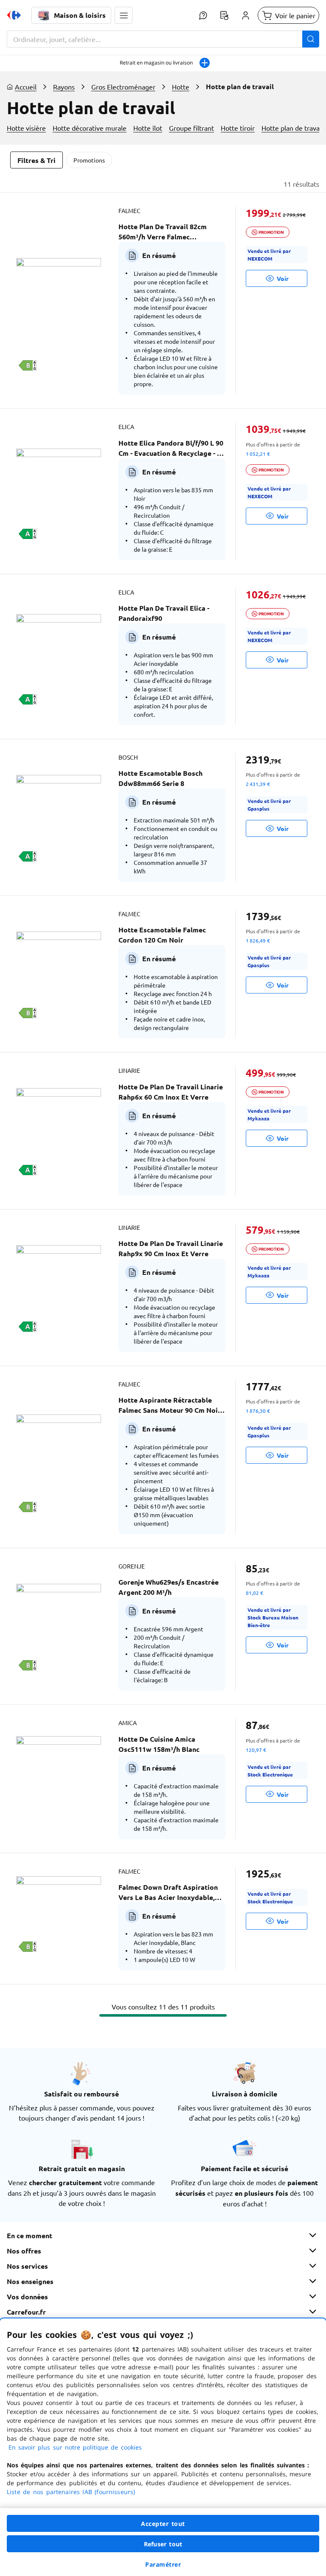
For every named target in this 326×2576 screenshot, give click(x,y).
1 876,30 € (258, 1411)
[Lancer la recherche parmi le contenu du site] (311, 39)
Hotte (181, 87)
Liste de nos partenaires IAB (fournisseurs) (71, 2492)
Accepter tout (163, 2524)
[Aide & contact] (203, 15)
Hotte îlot (148, 128)
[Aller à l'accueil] (14, 15)
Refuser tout (163, 2544)
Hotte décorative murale (90, 128)
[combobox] (163, 39)
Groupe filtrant (191, 128)
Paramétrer (163, 2564)
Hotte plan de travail (292, 128)
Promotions (89, 160)
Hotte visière (26, 128)
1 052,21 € (258, 454)
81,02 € (254, 1593)
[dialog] (163, 2447)
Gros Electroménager (123, 87)
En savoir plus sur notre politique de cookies (75, 2447)
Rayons (64, 87)
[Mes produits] (224, 15)
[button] (124, 15)
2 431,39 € (258, 784)
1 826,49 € (258, 940)
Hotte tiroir (238, 128)
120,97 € (256, 1750)
